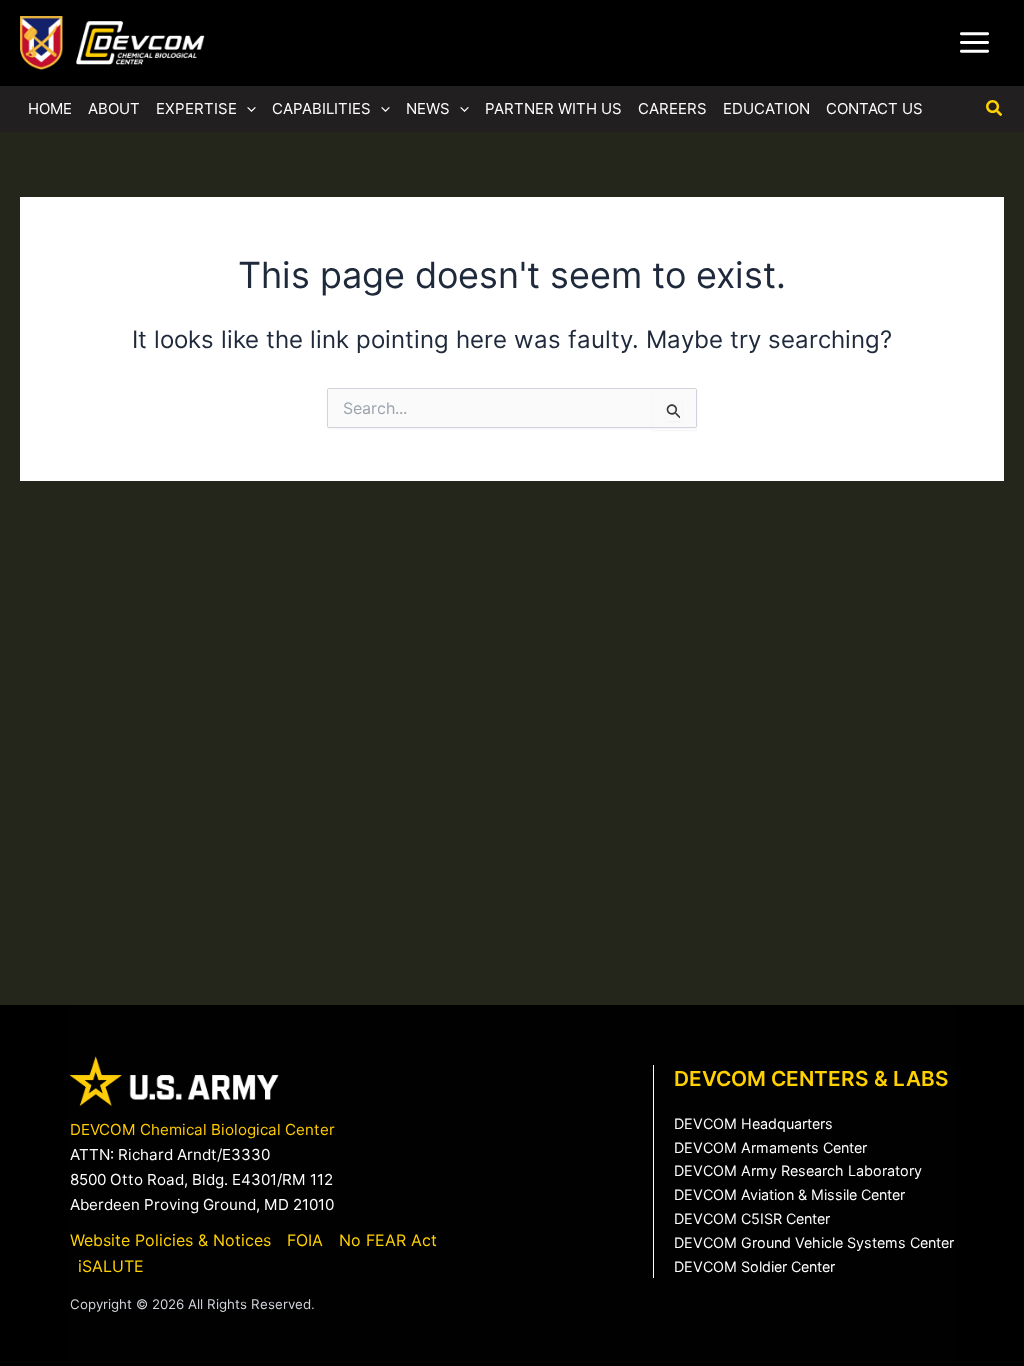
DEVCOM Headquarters (753, 1123)
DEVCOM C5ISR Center (752, 1218)
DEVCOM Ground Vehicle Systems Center (814, 1242)
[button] (246, 109)
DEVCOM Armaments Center (770, 1147)
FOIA (305, 1240)
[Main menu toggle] (974, 43)
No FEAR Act (388, 1240)
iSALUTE (111, 1266)
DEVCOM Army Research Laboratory (798, 1170)
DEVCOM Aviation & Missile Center (789, 1194)
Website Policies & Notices (170, 1240)
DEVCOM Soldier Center (754, 1266)
